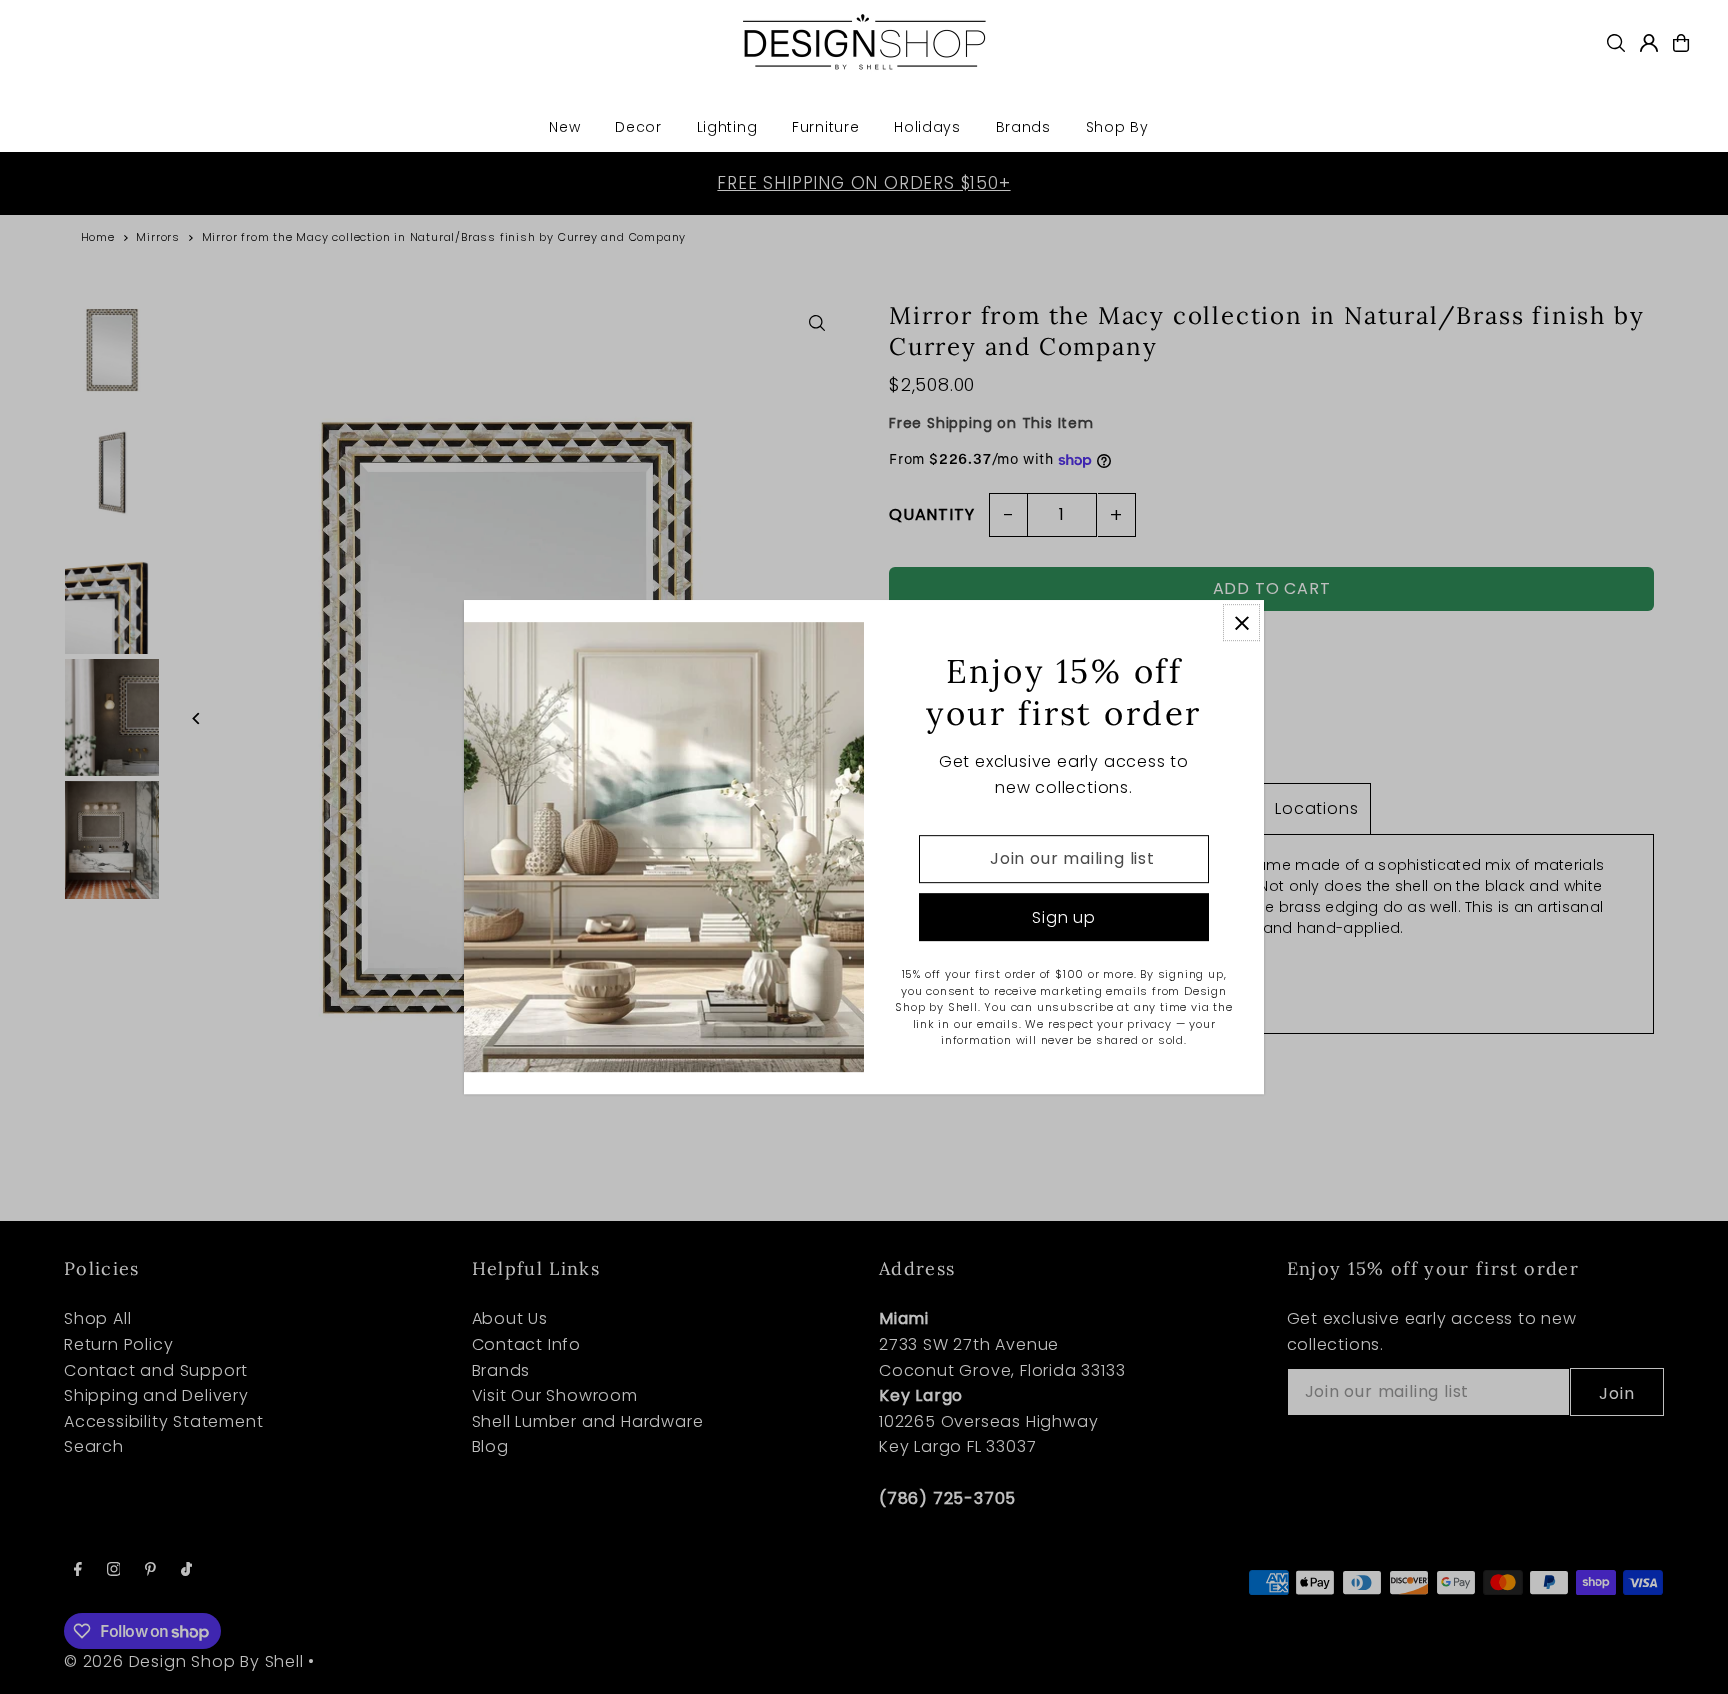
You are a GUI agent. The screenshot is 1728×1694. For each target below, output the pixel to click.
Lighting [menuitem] (727, 127)
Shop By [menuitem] (1117, 127)
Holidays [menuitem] (927, 127)
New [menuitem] (564, 127)
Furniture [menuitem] (825, 127)
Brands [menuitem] (1023, 127)
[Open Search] (1616, 43)
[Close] (1241, 622)
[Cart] (1681, 43)
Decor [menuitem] (638, 127)
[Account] (1649, 43)
